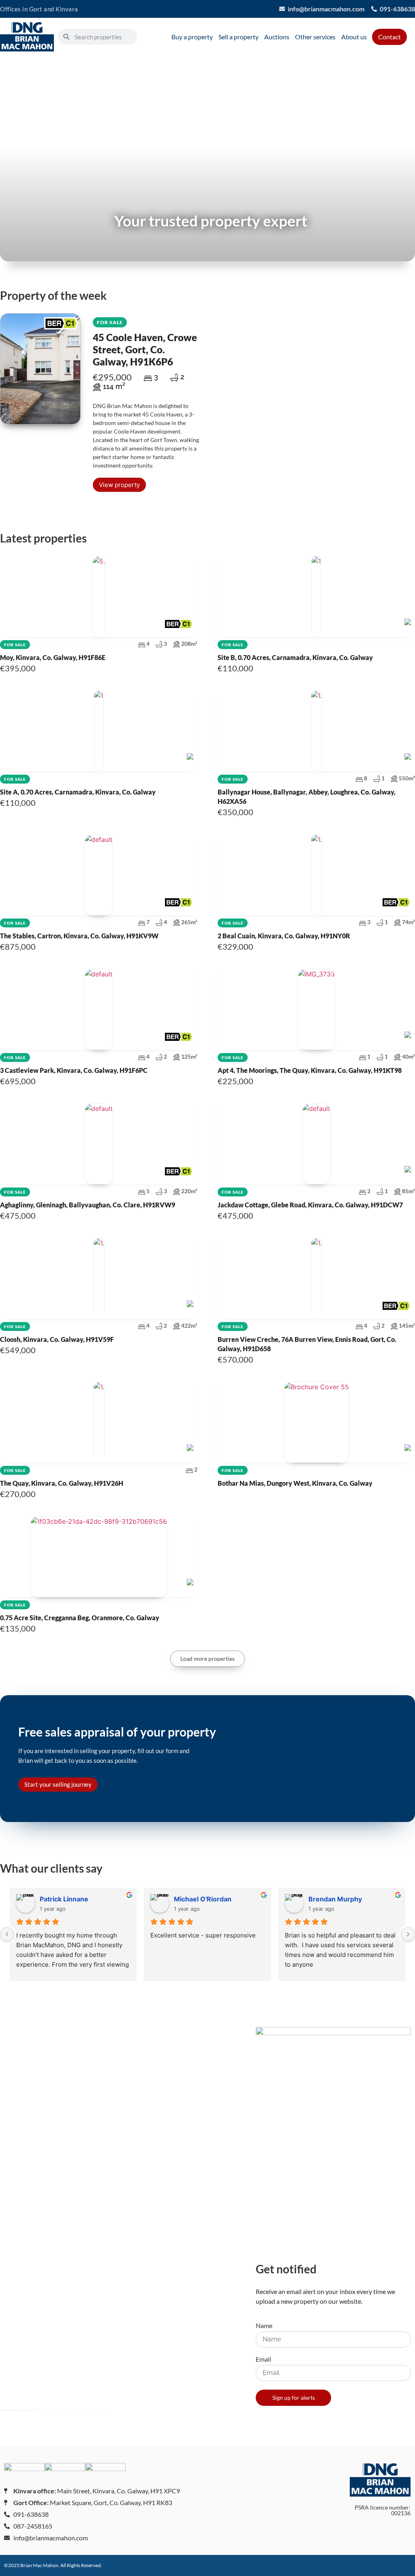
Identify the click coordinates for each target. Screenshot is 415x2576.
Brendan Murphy (335, 1899)
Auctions (277, 37)
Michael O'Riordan (203, 1899)
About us (354, 37)
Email (263, 2359)
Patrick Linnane (64, 1899)
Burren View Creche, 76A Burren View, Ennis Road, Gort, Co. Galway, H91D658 (316, 1337)
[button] (207, 1659)
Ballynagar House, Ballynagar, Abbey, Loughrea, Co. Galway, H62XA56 (316, 790)
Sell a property (239, 37)
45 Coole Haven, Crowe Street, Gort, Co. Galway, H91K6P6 (145, 343)
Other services (315, 37)
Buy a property (192, 37)
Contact (389, 37)
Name (264, 2326)
